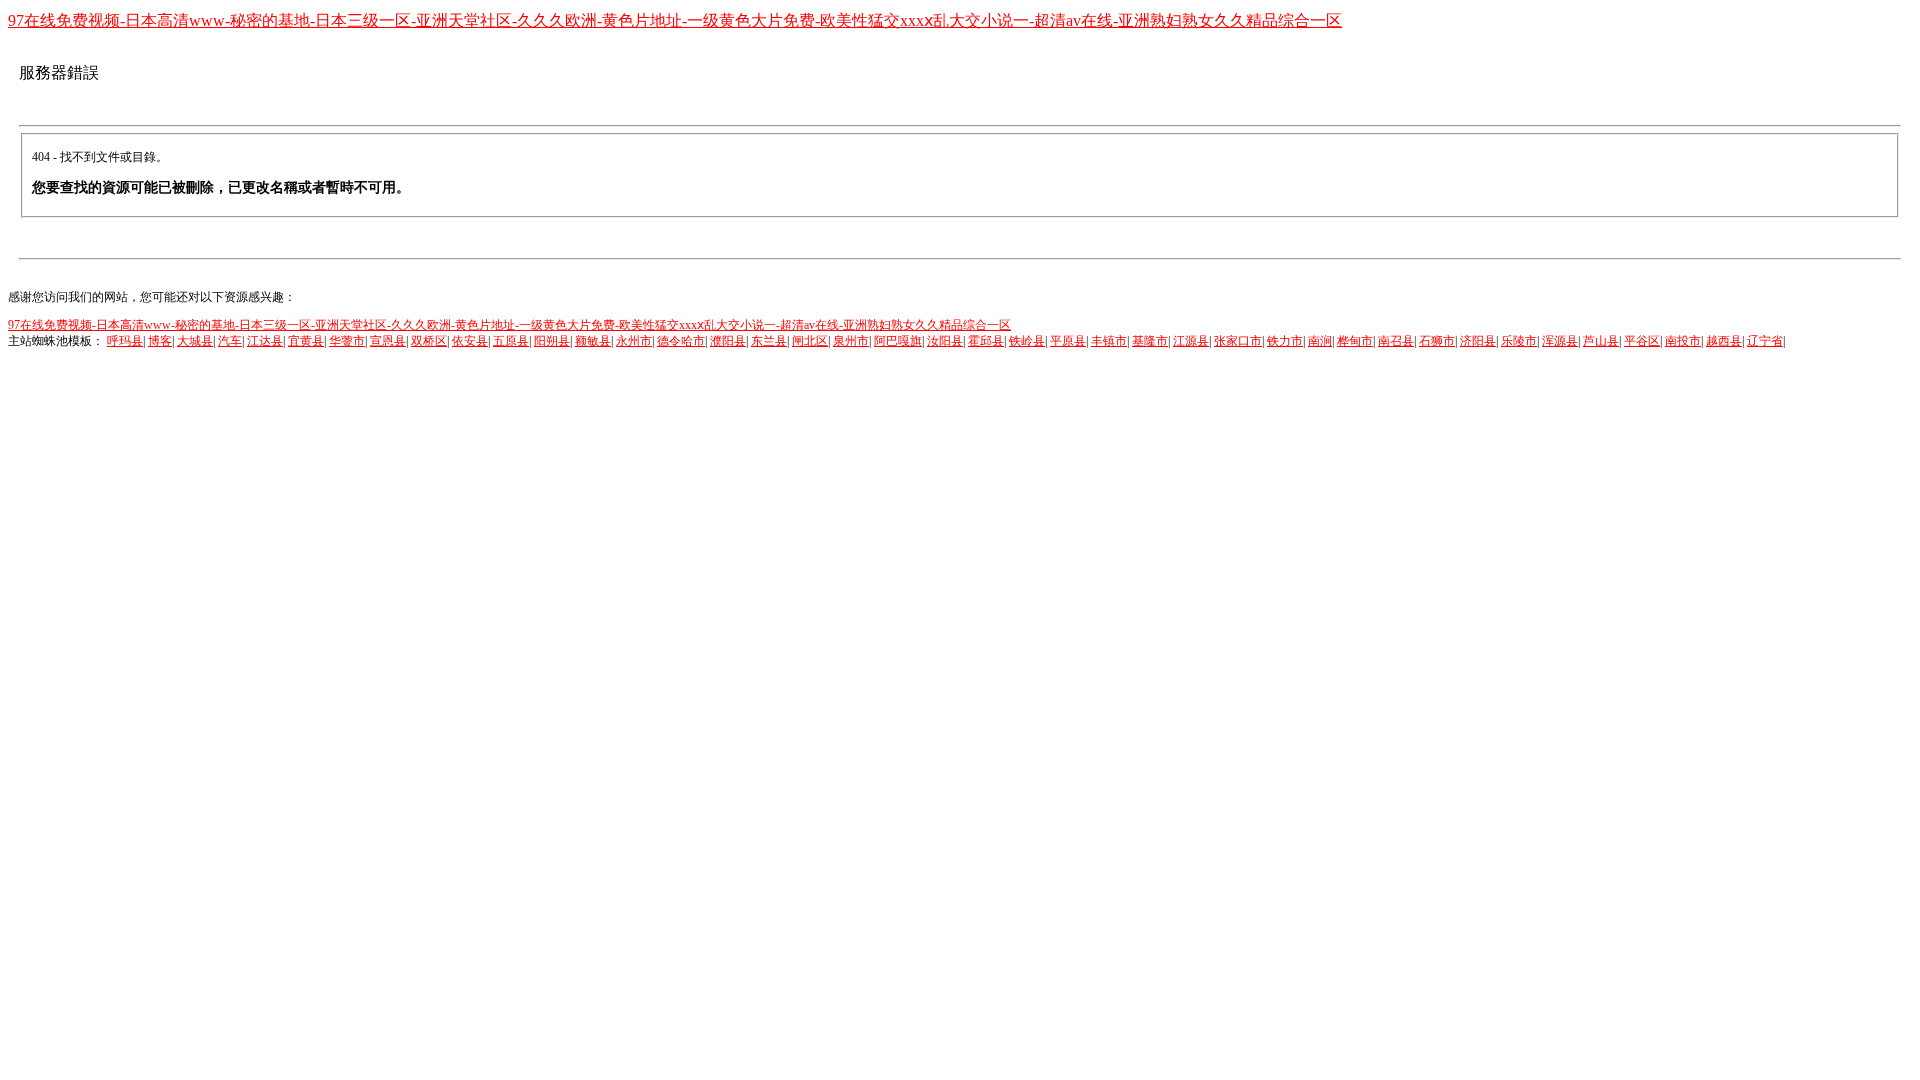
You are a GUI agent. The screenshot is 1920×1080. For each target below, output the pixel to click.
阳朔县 (552, 341)
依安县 (470, 341)
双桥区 (429, 341)
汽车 (230, 341)
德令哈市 (681, 341)
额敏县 (593, 341)
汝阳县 (945, 341)
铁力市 (1285, 341)
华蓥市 (347, 341)
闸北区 (810, 341)
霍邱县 (986, 341)
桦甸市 (1355, 341)
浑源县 (1560, 341)
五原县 (511, 341)
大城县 (195, 341)
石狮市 (1437, 341)
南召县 (1396, 341)
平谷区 (1642, 341)
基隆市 (1150, 341)
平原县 (1068, 341)
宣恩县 (388, 341)
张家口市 (1238, 341)
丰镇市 (1109, 341)
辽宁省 (1765, 341)
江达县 (265, 341)
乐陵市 (1519, 341)
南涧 (1320, 341)
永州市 (634, 341)
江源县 (1191, 341)
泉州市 (851, 341)
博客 (160, 341)
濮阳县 (728, 341)
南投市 (1683, 341)
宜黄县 (306, 341)
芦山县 (1601, 341)
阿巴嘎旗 (898, 341)
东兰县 (769, 341)
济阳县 (1478, 341)
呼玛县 (125, 341)
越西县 (1724, 341)
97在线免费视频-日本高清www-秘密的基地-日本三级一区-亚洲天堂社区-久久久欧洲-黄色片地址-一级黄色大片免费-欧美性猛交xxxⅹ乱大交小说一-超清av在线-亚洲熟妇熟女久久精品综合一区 (675, 20)
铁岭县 (1027, 341)
